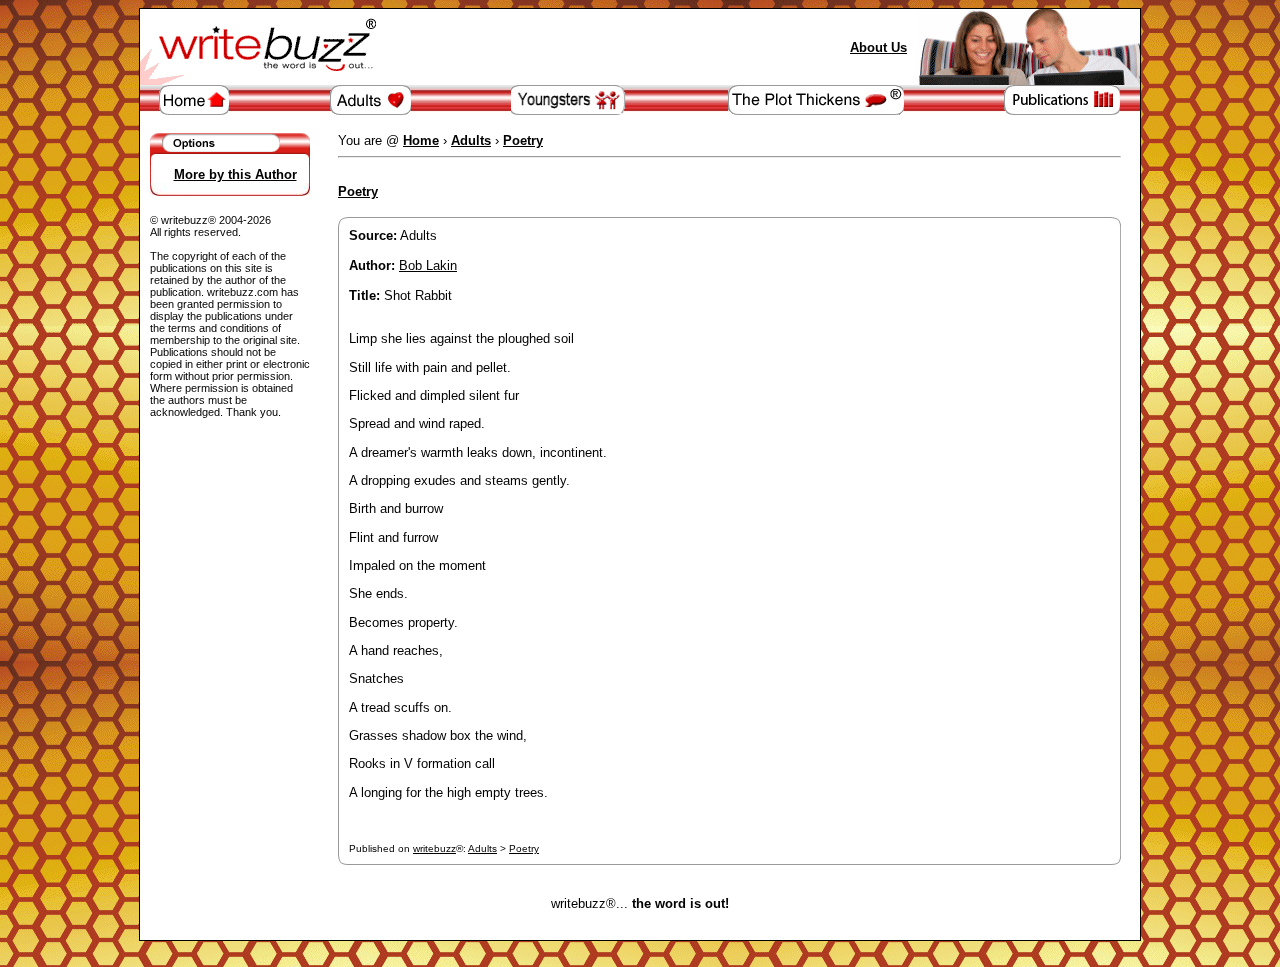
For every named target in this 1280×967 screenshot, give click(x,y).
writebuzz (434, 848)
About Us (878, 47)
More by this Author (235, 174)
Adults (482, 848)
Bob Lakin (428, 265)
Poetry (524, 848)
